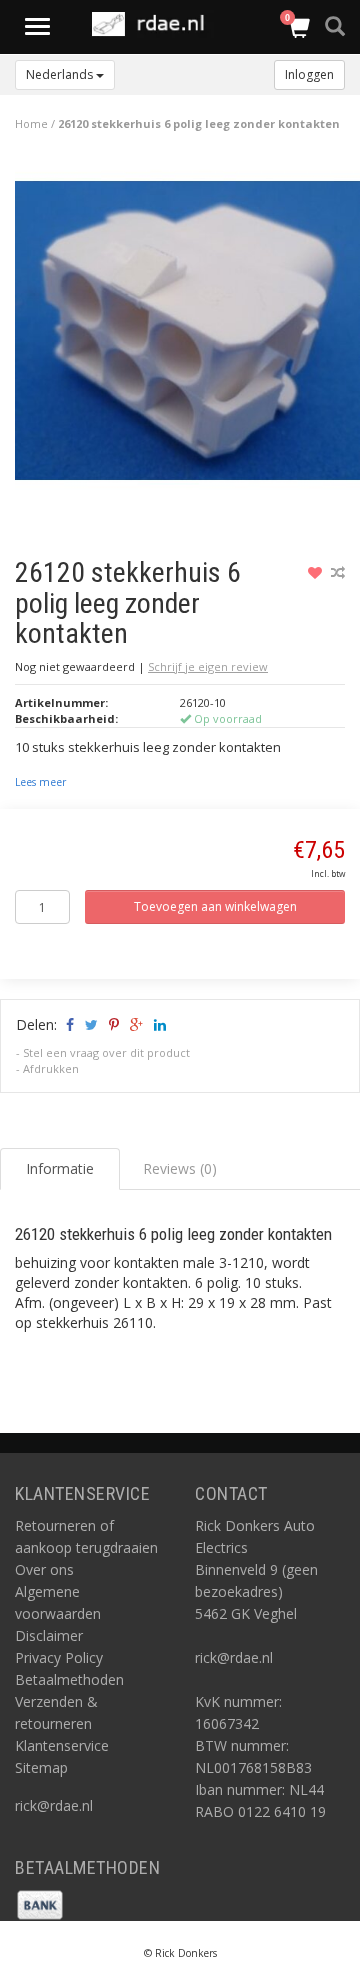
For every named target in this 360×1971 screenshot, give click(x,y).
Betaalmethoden (69, 1679)
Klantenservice (62, 1745)
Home (31, 123)
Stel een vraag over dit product (106, 1052)
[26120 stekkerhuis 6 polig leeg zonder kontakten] (187, 335)
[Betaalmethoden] (40, 1903)
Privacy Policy (59, 1657)
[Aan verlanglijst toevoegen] (317, 572)
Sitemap (41, 1767)
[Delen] (68, 1024)
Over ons (44, 1569)
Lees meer (40, 782)
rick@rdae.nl (54, 1805)
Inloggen (309, 74)
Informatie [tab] (60, 1168)
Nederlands (61, 74)
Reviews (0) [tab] (180, 1168)
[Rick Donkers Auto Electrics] (154, 24)
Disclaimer (49, 1635)
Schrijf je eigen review (208, 666)
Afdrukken (51, 1068)
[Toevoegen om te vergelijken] (338, 572)
